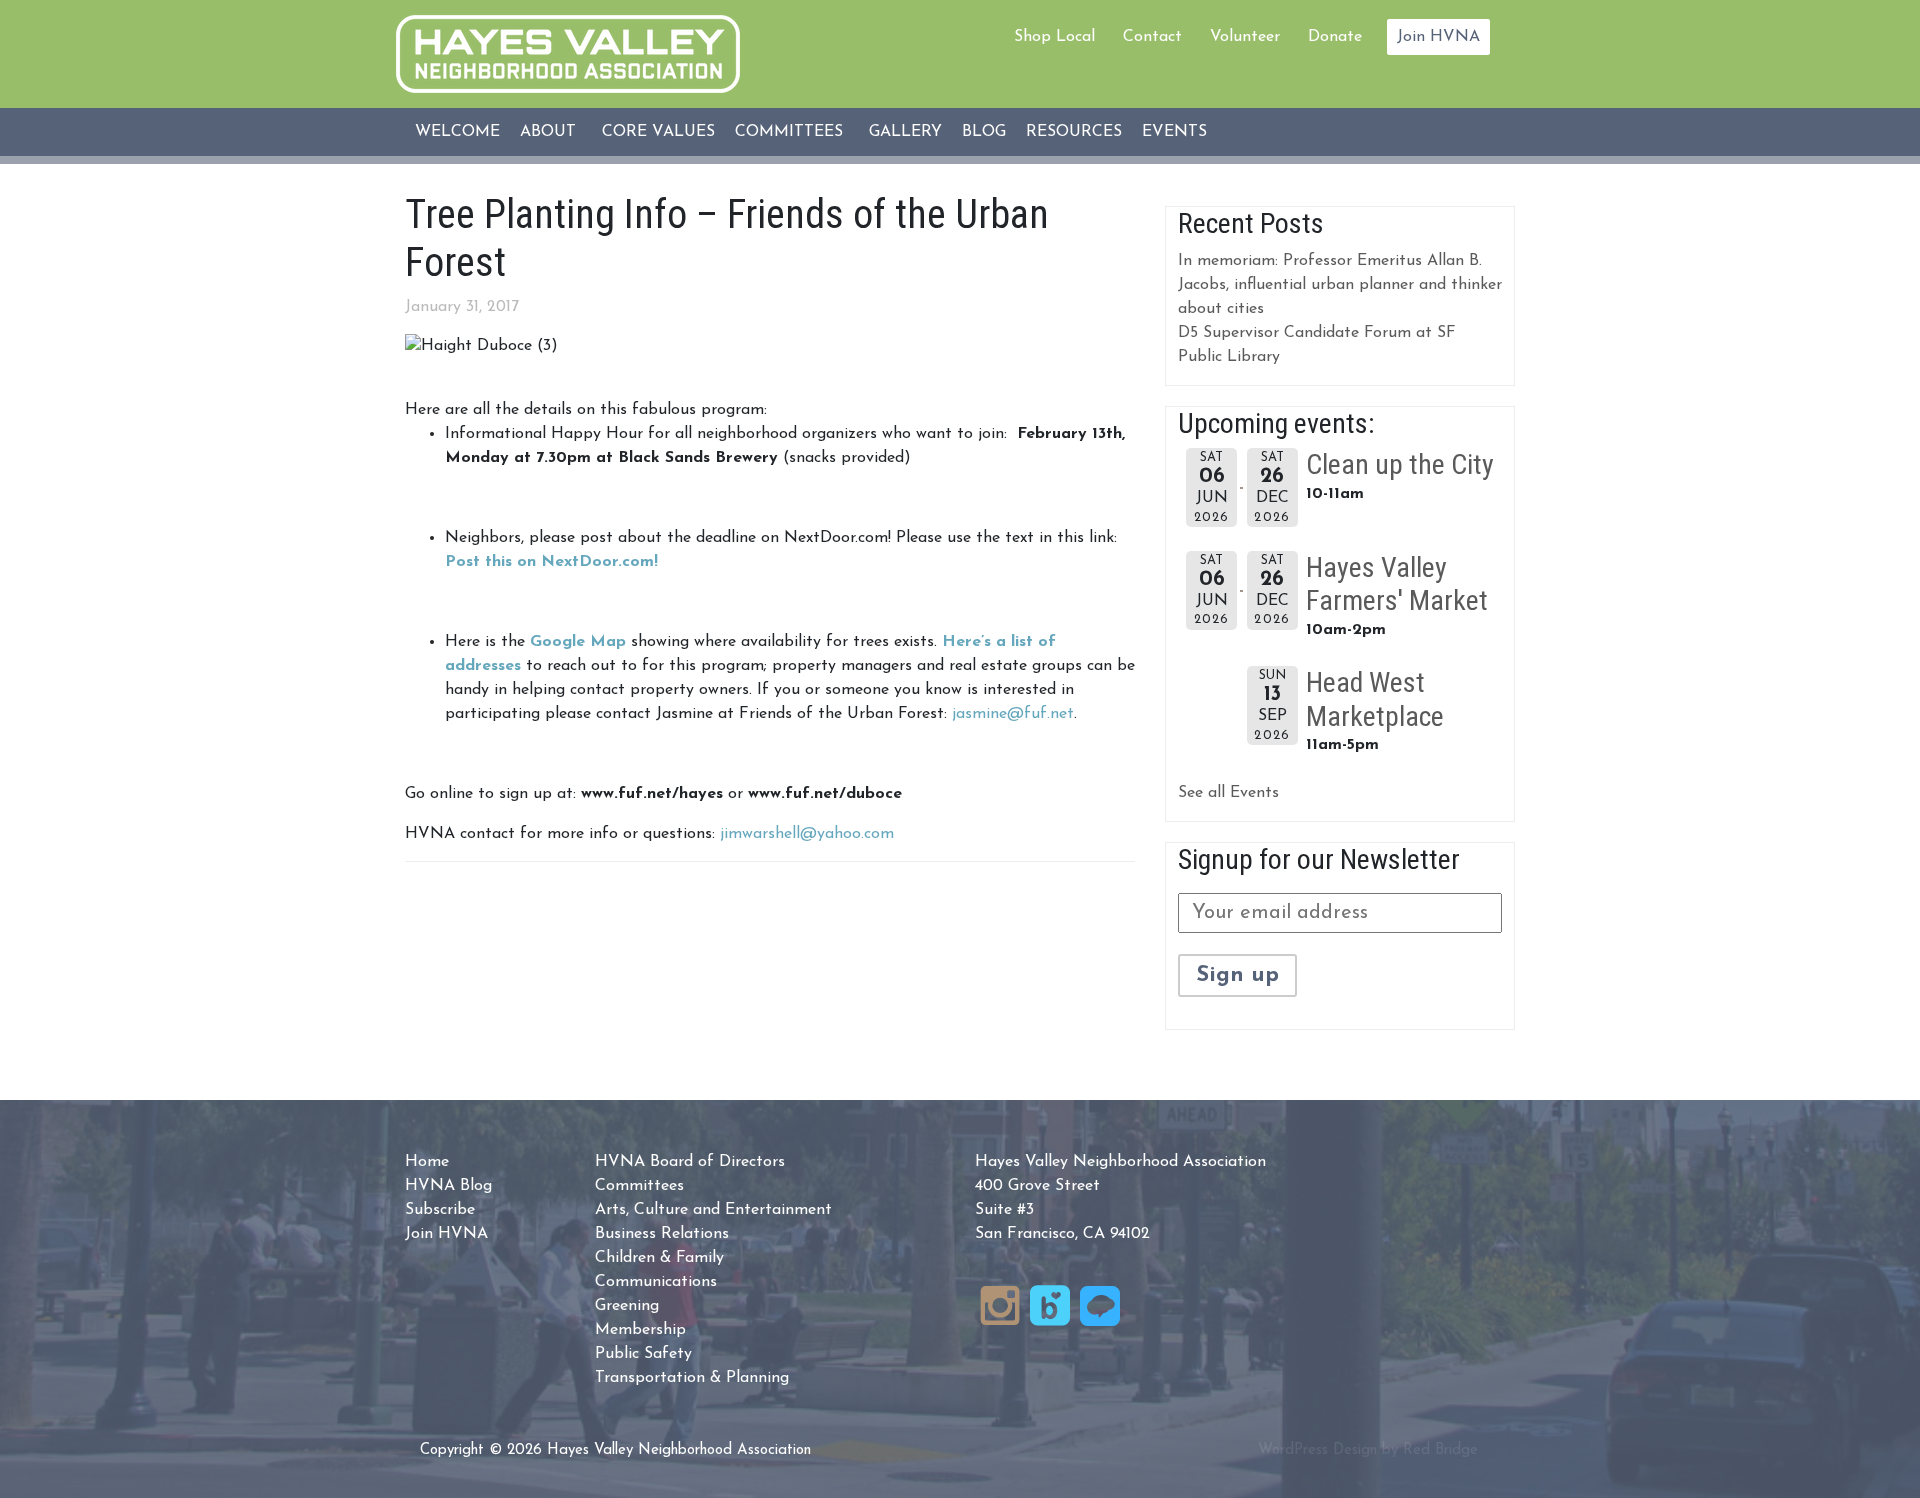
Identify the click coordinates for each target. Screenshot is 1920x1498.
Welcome (457, 132)
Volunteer (1245, 37)
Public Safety (643, 1354)
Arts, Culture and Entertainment (713, 1210)
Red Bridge (1440, 1450)
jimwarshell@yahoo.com (807, 834)
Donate (1335, 37)
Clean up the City (1400, 464)
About (548, 132)
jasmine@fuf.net (1013, 714)
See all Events (1228, 793)
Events (1174, 132)
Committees (789, 132)
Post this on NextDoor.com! (551, 562)
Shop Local (1054, 37)
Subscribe (440, 1210)
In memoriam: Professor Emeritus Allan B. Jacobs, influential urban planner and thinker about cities (1340, 285)
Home (427, 1162)
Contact (1152, 37)
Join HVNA (1438, 37)
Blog (984, 132)
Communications (656, 1282)
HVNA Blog (448, 1186)
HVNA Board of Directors (690, 1162)
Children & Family (659, 1258)
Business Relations (662, 1234)
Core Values (658, 132)
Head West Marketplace (1375, 699)
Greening (627, 1306)
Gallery (905, 132)
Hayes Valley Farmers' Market (1397, 584)
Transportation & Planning (692, 1378)
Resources (1074, 132)
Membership (640, 1330)
